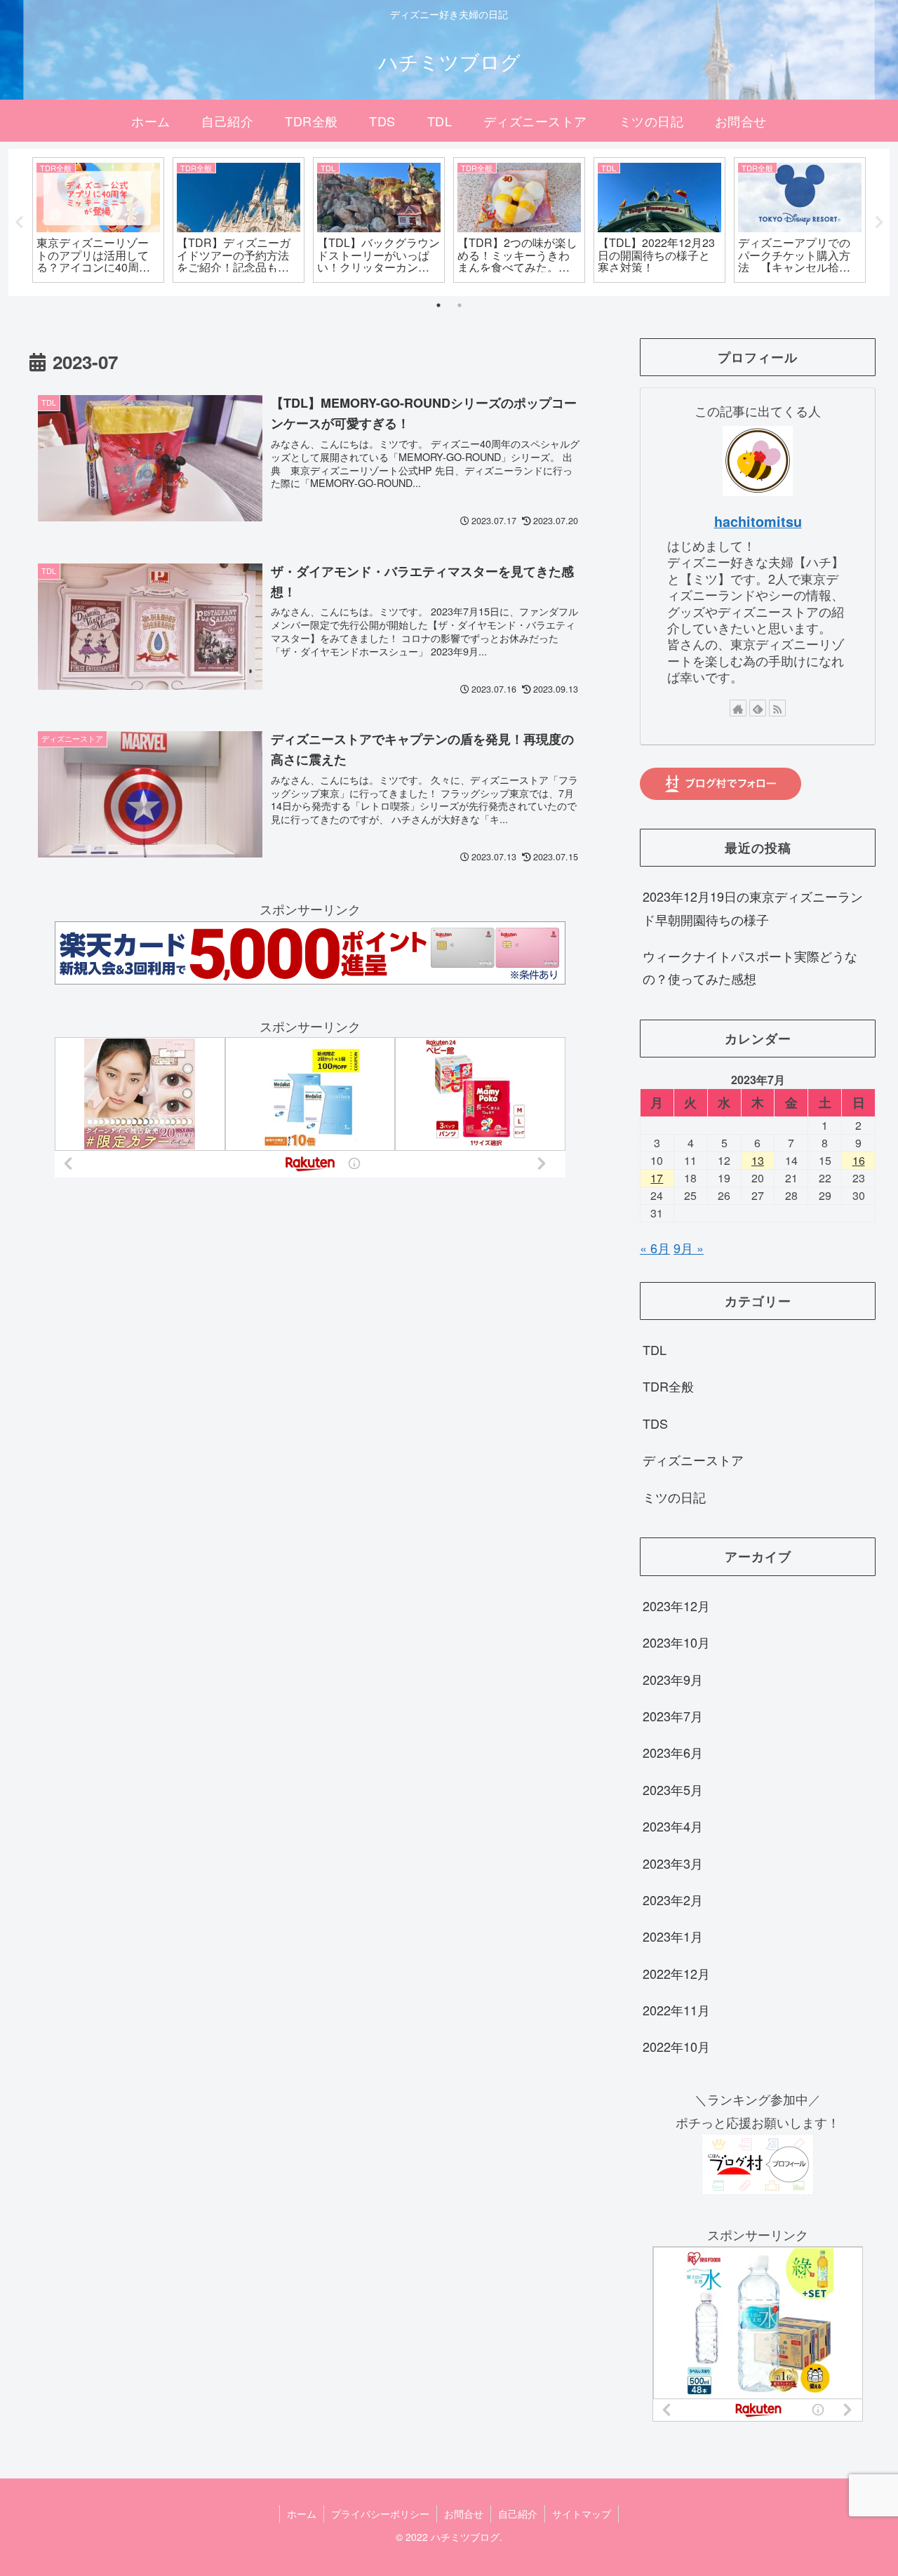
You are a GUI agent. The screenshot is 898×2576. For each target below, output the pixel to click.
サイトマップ (582, 2514)
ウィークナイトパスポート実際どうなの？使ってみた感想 (750, 967)
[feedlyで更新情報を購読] (758, 708)
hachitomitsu (758, 521)
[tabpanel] (98, 220)
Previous (19, 222)
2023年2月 (673, 1900)
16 (859, 1160)
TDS (655, 1423)
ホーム (302, 2514)
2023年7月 (673, 1716)
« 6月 (655, 1248)
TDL (655, 1350)
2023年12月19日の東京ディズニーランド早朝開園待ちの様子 (753, 907)
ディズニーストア (693, 1460)
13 (758, 1160)
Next (879, 222)
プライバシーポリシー (380, 2514)
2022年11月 (676, 2010)
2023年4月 (673, 1827)
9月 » (689, 1248)
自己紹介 (518, 2514)
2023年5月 (673, 1789)
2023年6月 (673, 1753)
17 (657, 1178)
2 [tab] (460, 305)
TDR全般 (668, 1387)
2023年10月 (676, 1643)
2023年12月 (676, 1606)
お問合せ (464, 2514)
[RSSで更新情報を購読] (777, 708)
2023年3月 (673, 1863)
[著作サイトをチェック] (738, 708)
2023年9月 (673, 1679)
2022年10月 (676, 2047)
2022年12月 (676, 1973)
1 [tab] (438, 305)
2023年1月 (673, 1937)
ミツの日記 (674, 1497)
